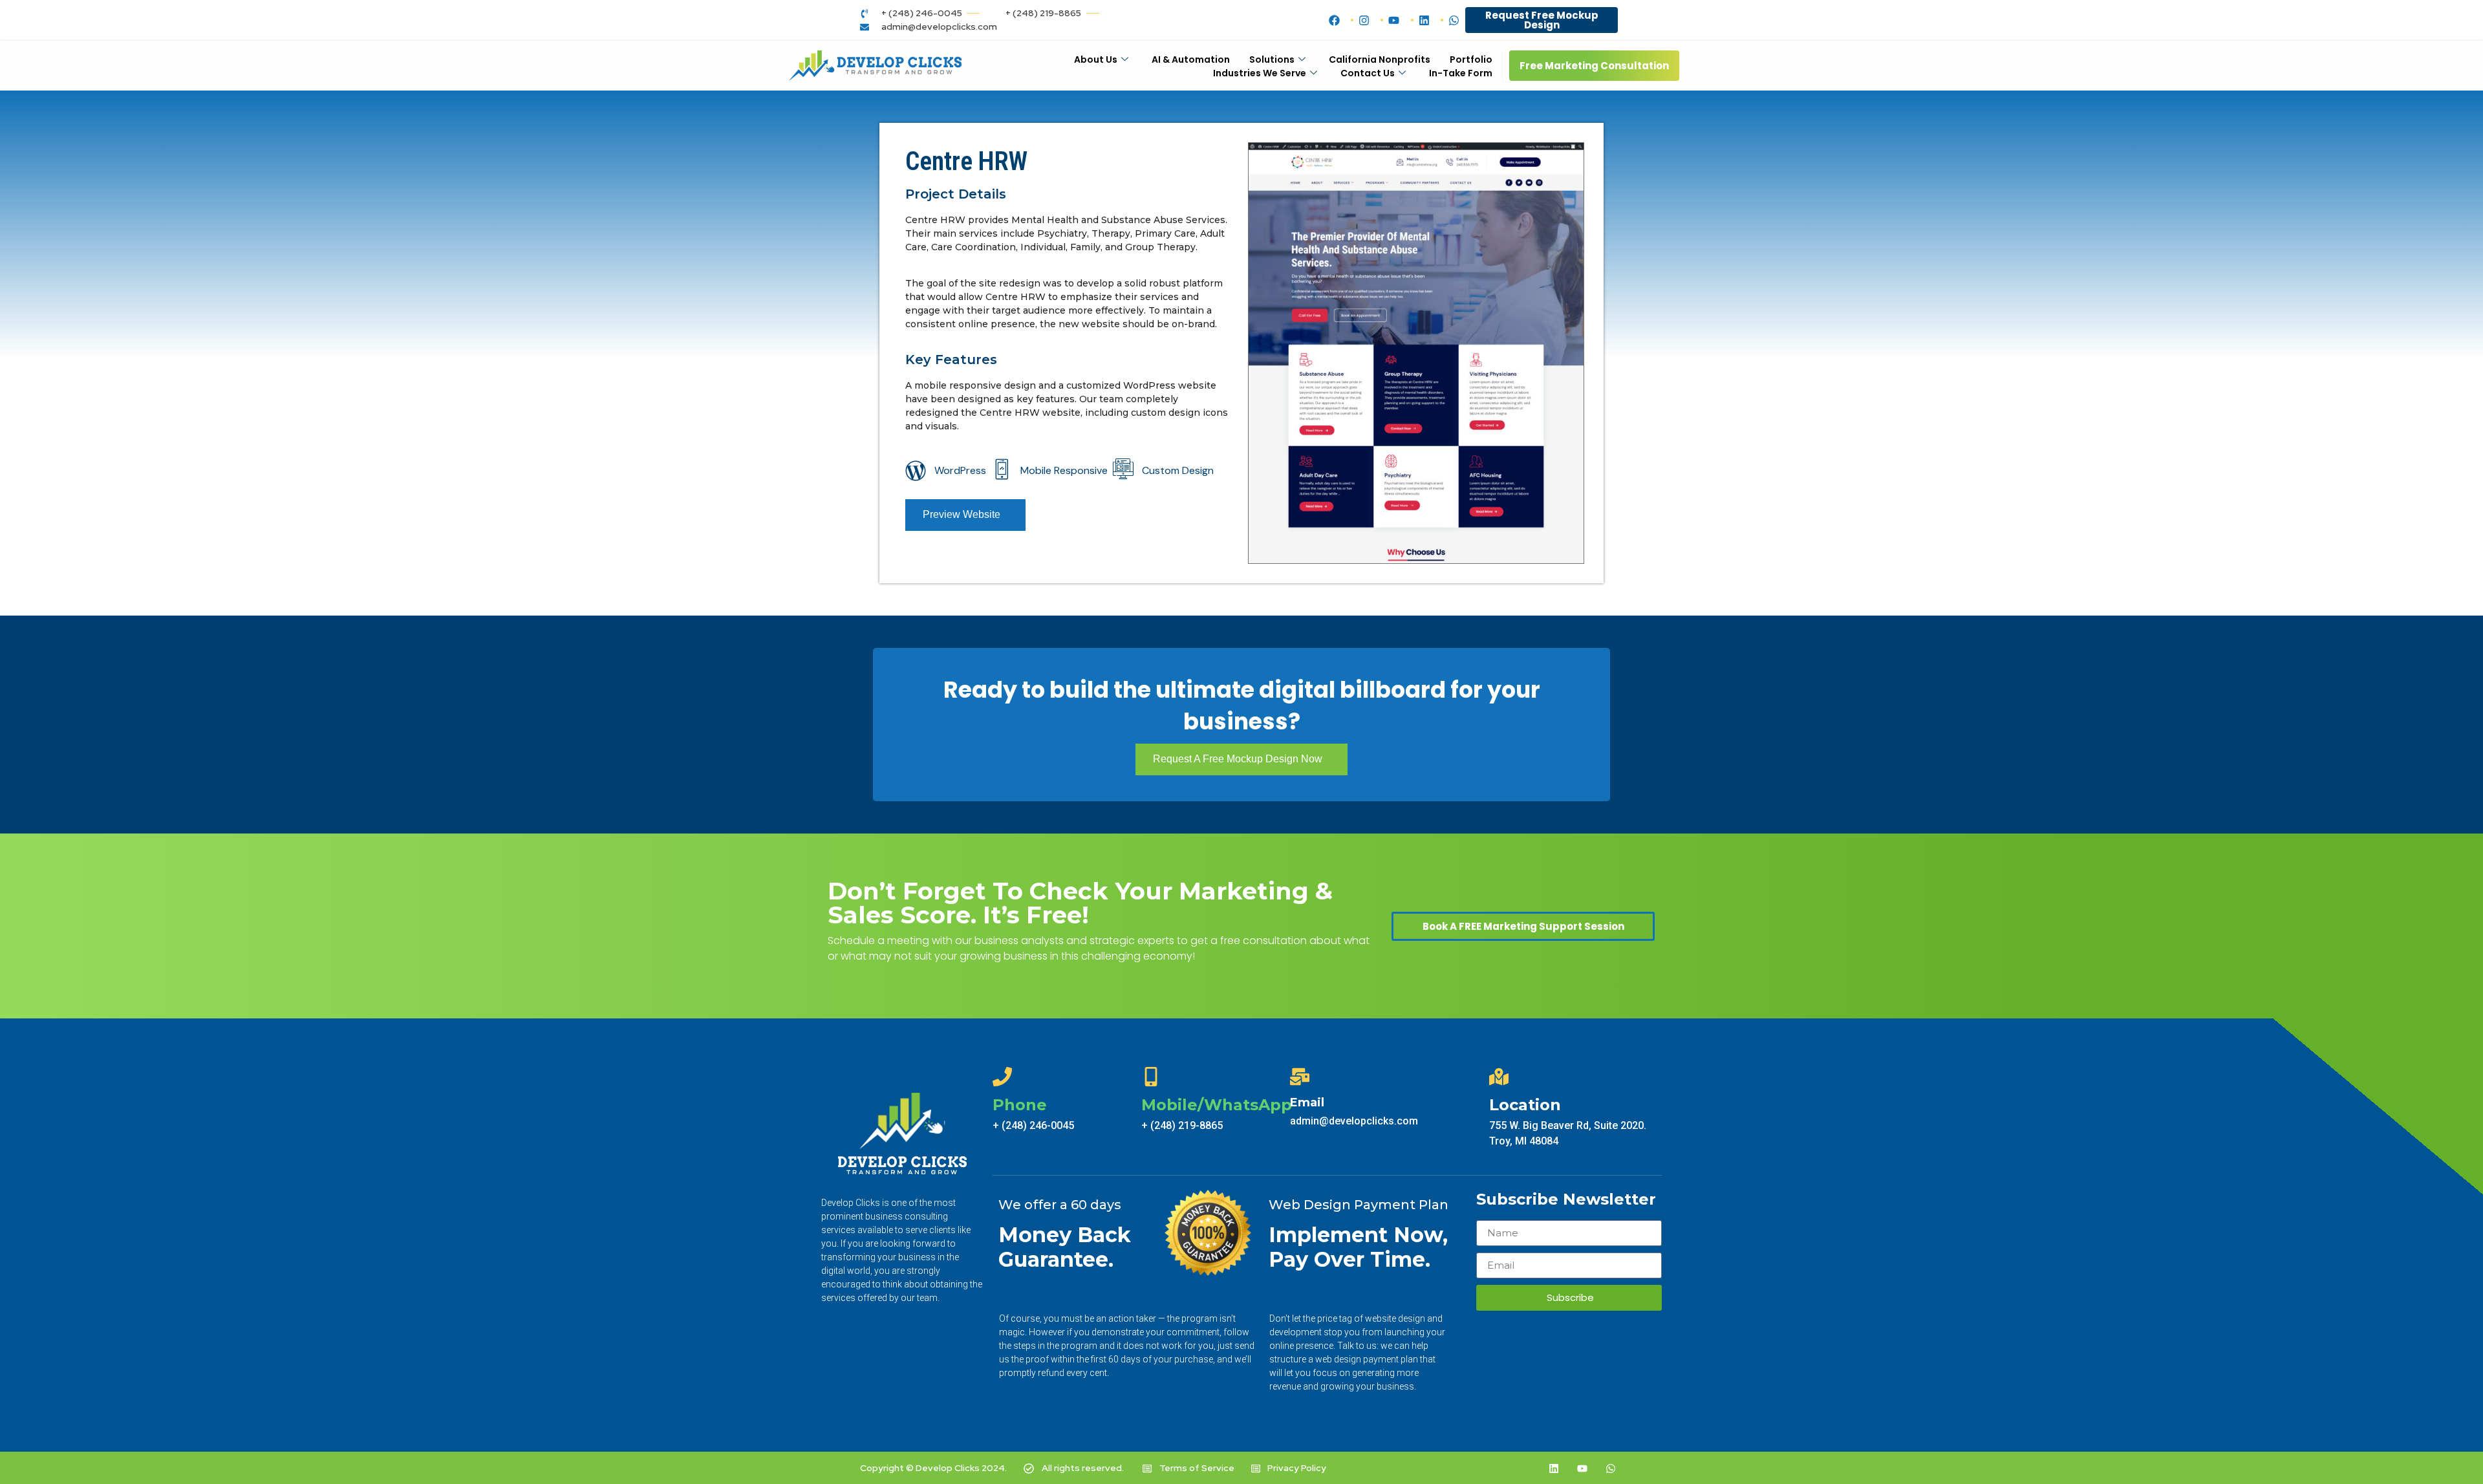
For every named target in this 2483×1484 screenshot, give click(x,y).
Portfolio (1471, 59)
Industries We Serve (1260, 73)
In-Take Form (1461, 73)
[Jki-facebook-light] (1497, 1468)
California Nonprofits (1380, 59)
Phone (1020, 1105)
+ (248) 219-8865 (1182, 1125)
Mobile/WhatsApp (1217, 1105)
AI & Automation (1191, 59)
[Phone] (1002, 1077)
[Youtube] (1582, 1468)
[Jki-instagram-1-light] (1525, 1468)
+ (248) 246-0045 (1033, 1125)
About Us (1096, 59)
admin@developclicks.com (1354, 1121)
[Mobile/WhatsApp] (1151, 1077)
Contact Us (1368, 73)
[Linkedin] (1554, 1468)
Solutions (1272, 59)
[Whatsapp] (1611, 1468)
